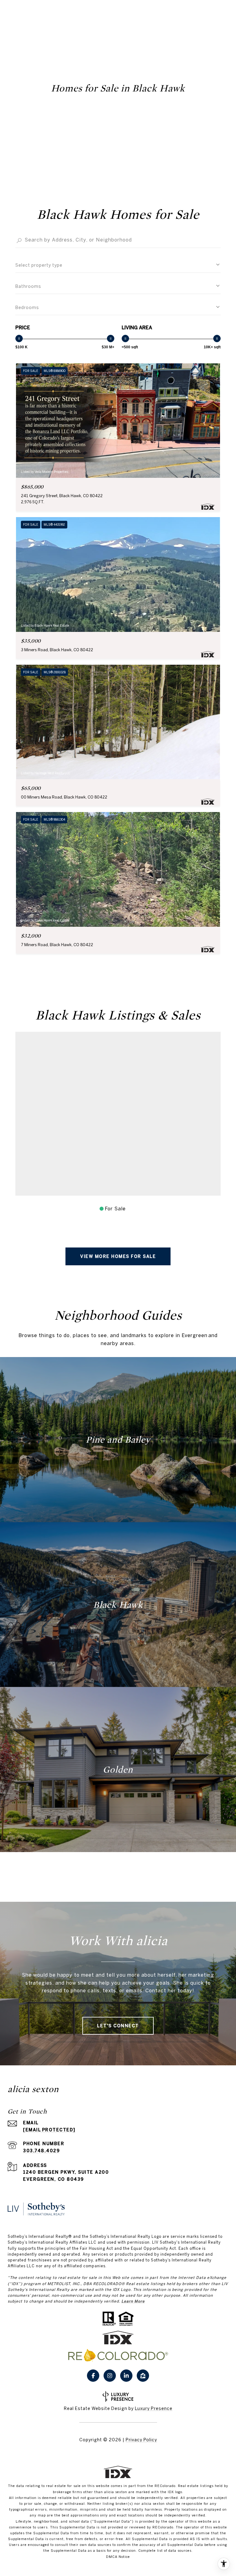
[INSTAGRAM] (110, 2376)
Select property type (39, 265)
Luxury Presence (154, 2408)
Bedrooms (27, 307)
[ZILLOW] (143, 2376)
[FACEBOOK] (93, 2376)
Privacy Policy (141, 2440)
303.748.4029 (41, 2151)
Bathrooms (28, 286)
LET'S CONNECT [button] (118, 2026)
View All (118, 1873)
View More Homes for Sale (118, 1256)
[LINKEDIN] (126, 2376)
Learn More (133, 2301)
